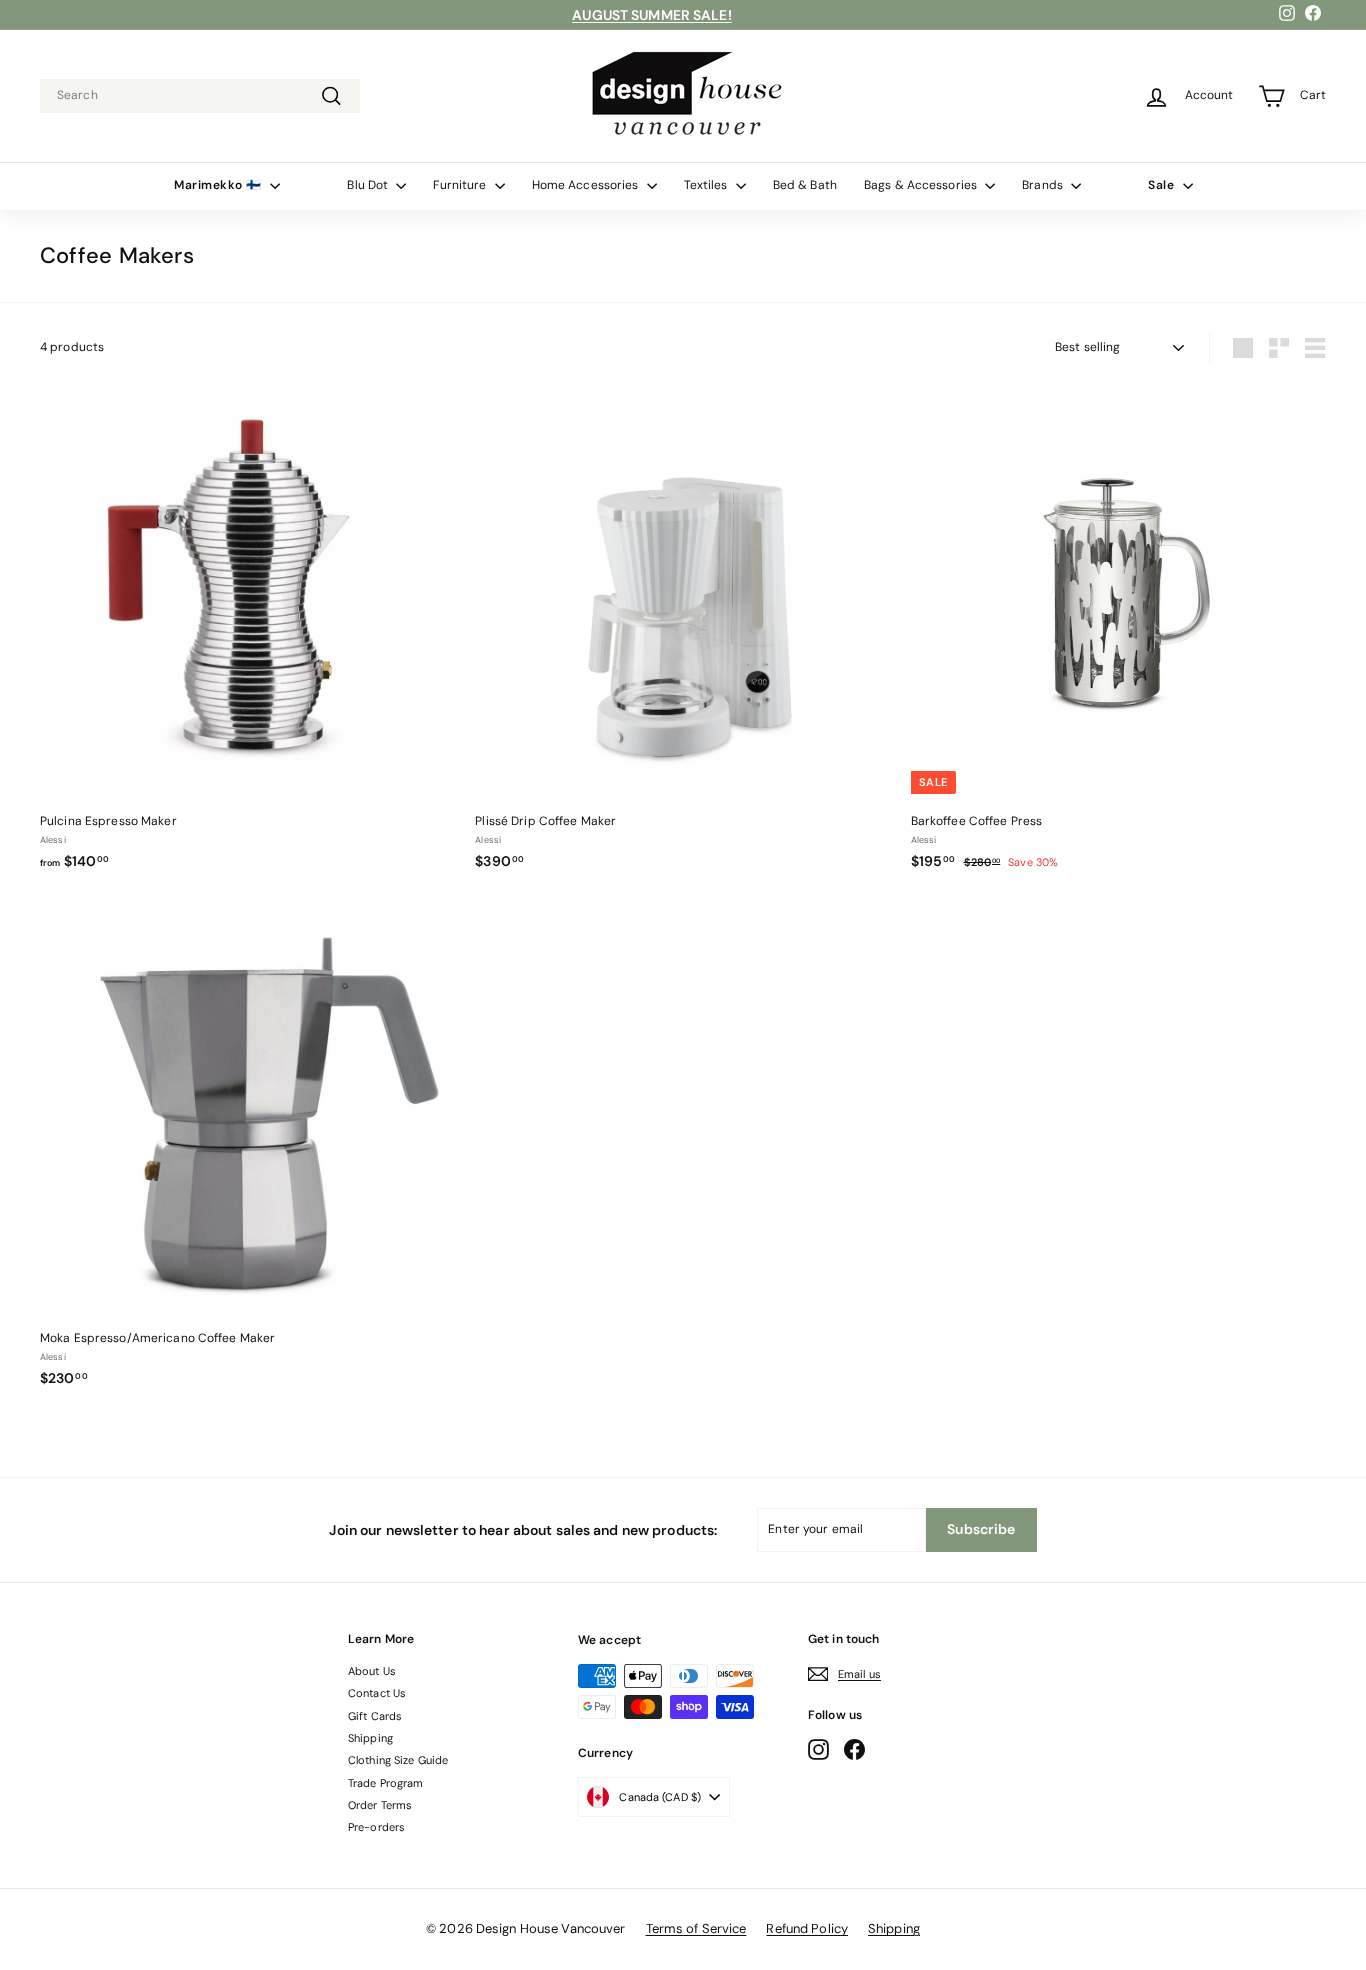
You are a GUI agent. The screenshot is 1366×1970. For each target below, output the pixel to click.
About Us (372, 1671)
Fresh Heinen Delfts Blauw (652, 16)
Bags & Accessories (922, 185)
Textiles (707, 185)
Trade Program (386, 1783)
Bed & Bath (805, 185)
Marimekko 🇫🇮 (219, 185)
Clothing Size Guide (398, 1760)
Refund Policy (807, 1928)
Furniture (461, 185)
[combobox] (200, 96)
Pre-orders (376, 1827)
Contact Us (377, 1693)
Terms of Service (696, 1928)
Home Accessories (587, 185)
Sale (1163, 185)
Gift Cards (375, 1716)
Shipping (370, 1738)
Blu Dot (369, 185)
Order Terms (380, 1805)
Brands (1044, 185)
